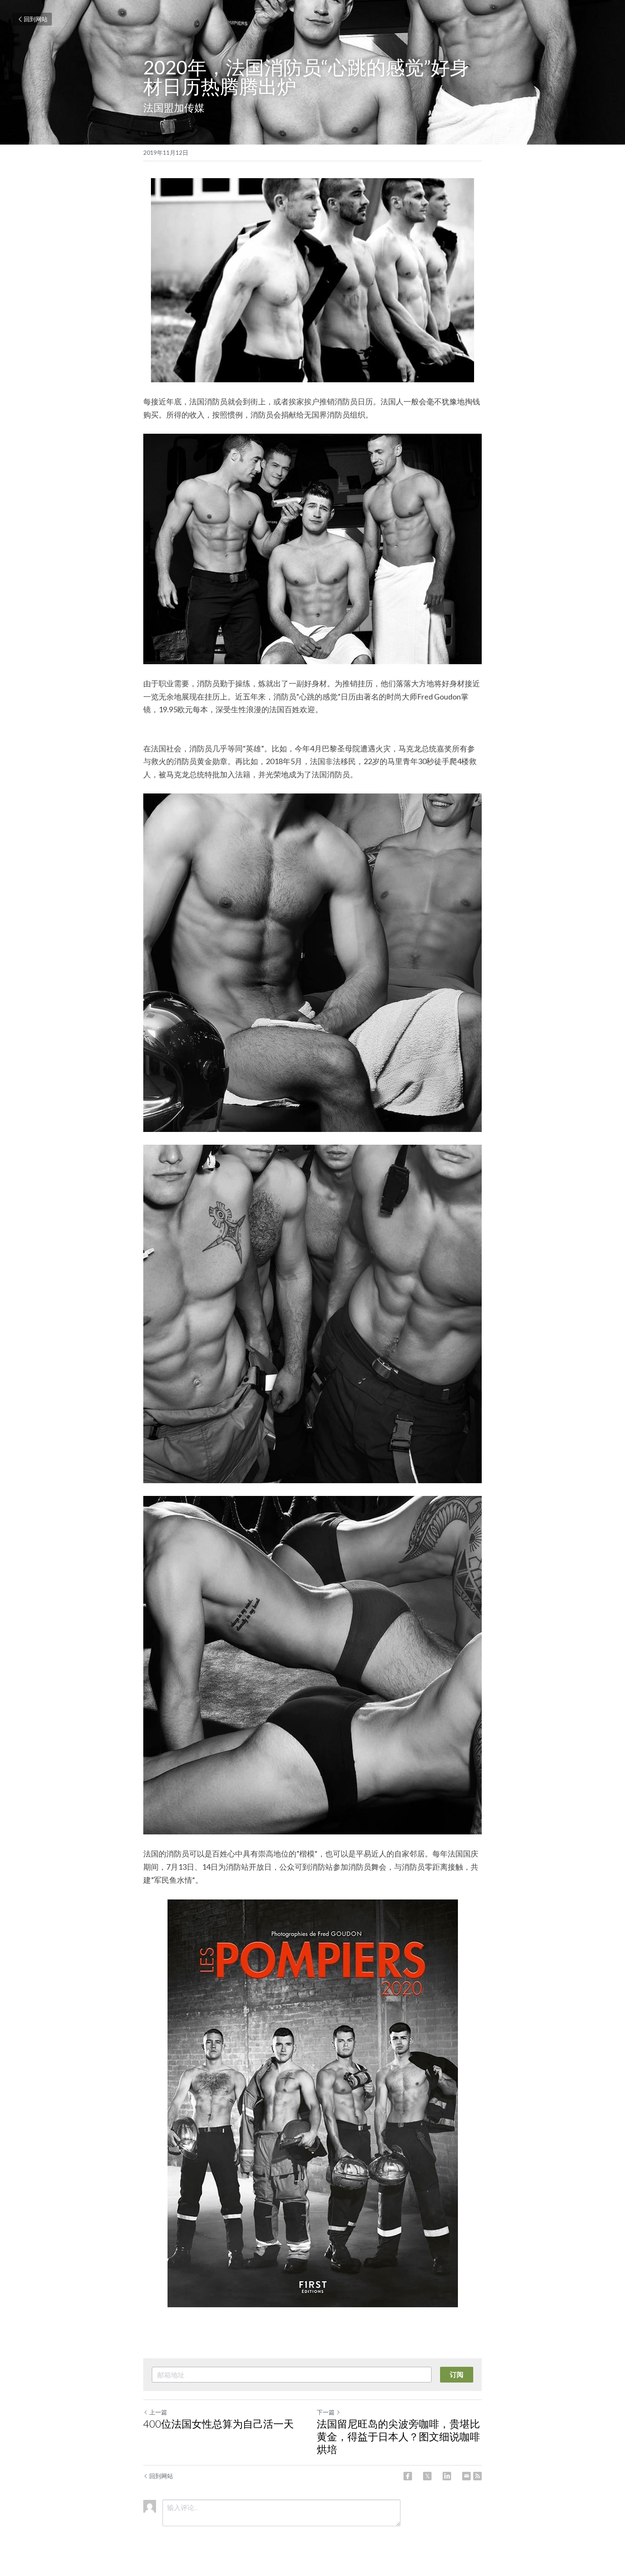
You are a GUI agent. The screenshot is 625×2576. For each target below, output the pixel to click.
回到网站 (36, 19)
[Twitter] (427, 2476)
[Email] (466, 2476)
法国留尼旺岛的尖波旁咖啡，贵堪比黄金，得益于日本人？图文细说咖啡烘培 (398, 2436)
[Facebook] (408, 2476)
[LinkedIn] (447, 2476)
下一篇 (326, 2412)
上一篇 (158, 2412)
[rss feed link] (477, 2476)
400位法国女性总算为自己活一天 (219, 2424)
